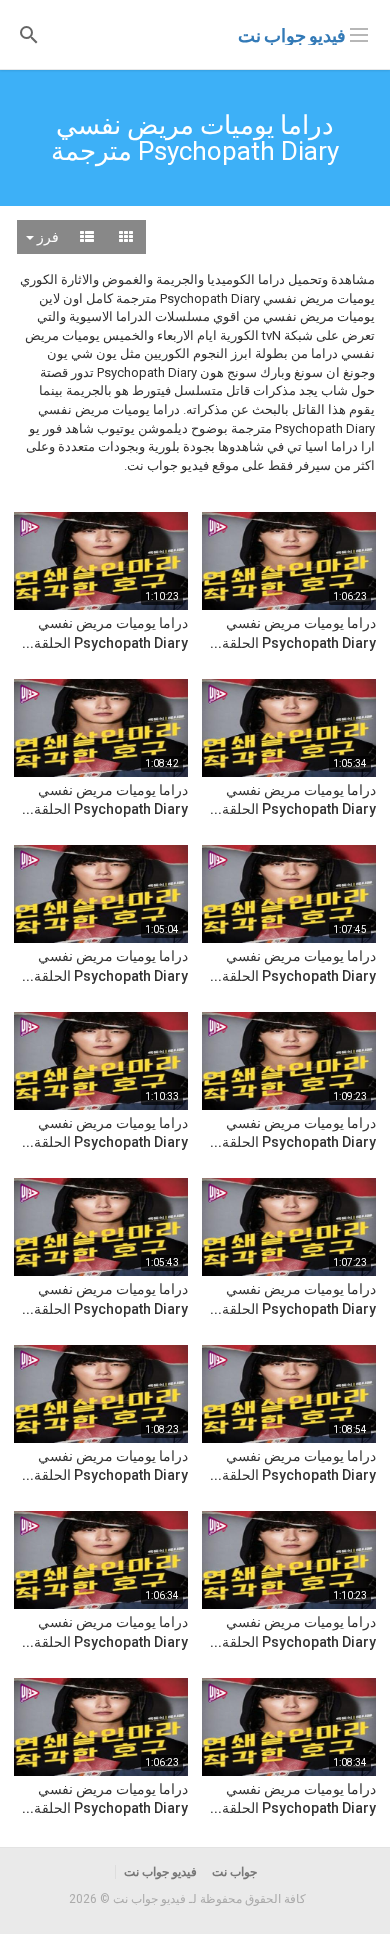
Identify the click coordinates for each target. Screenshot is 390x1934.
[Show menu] (359, 33)
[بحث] (29, 33)
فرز (46, 237)
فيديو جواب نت (292, 35)
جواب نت (234, 1872)
